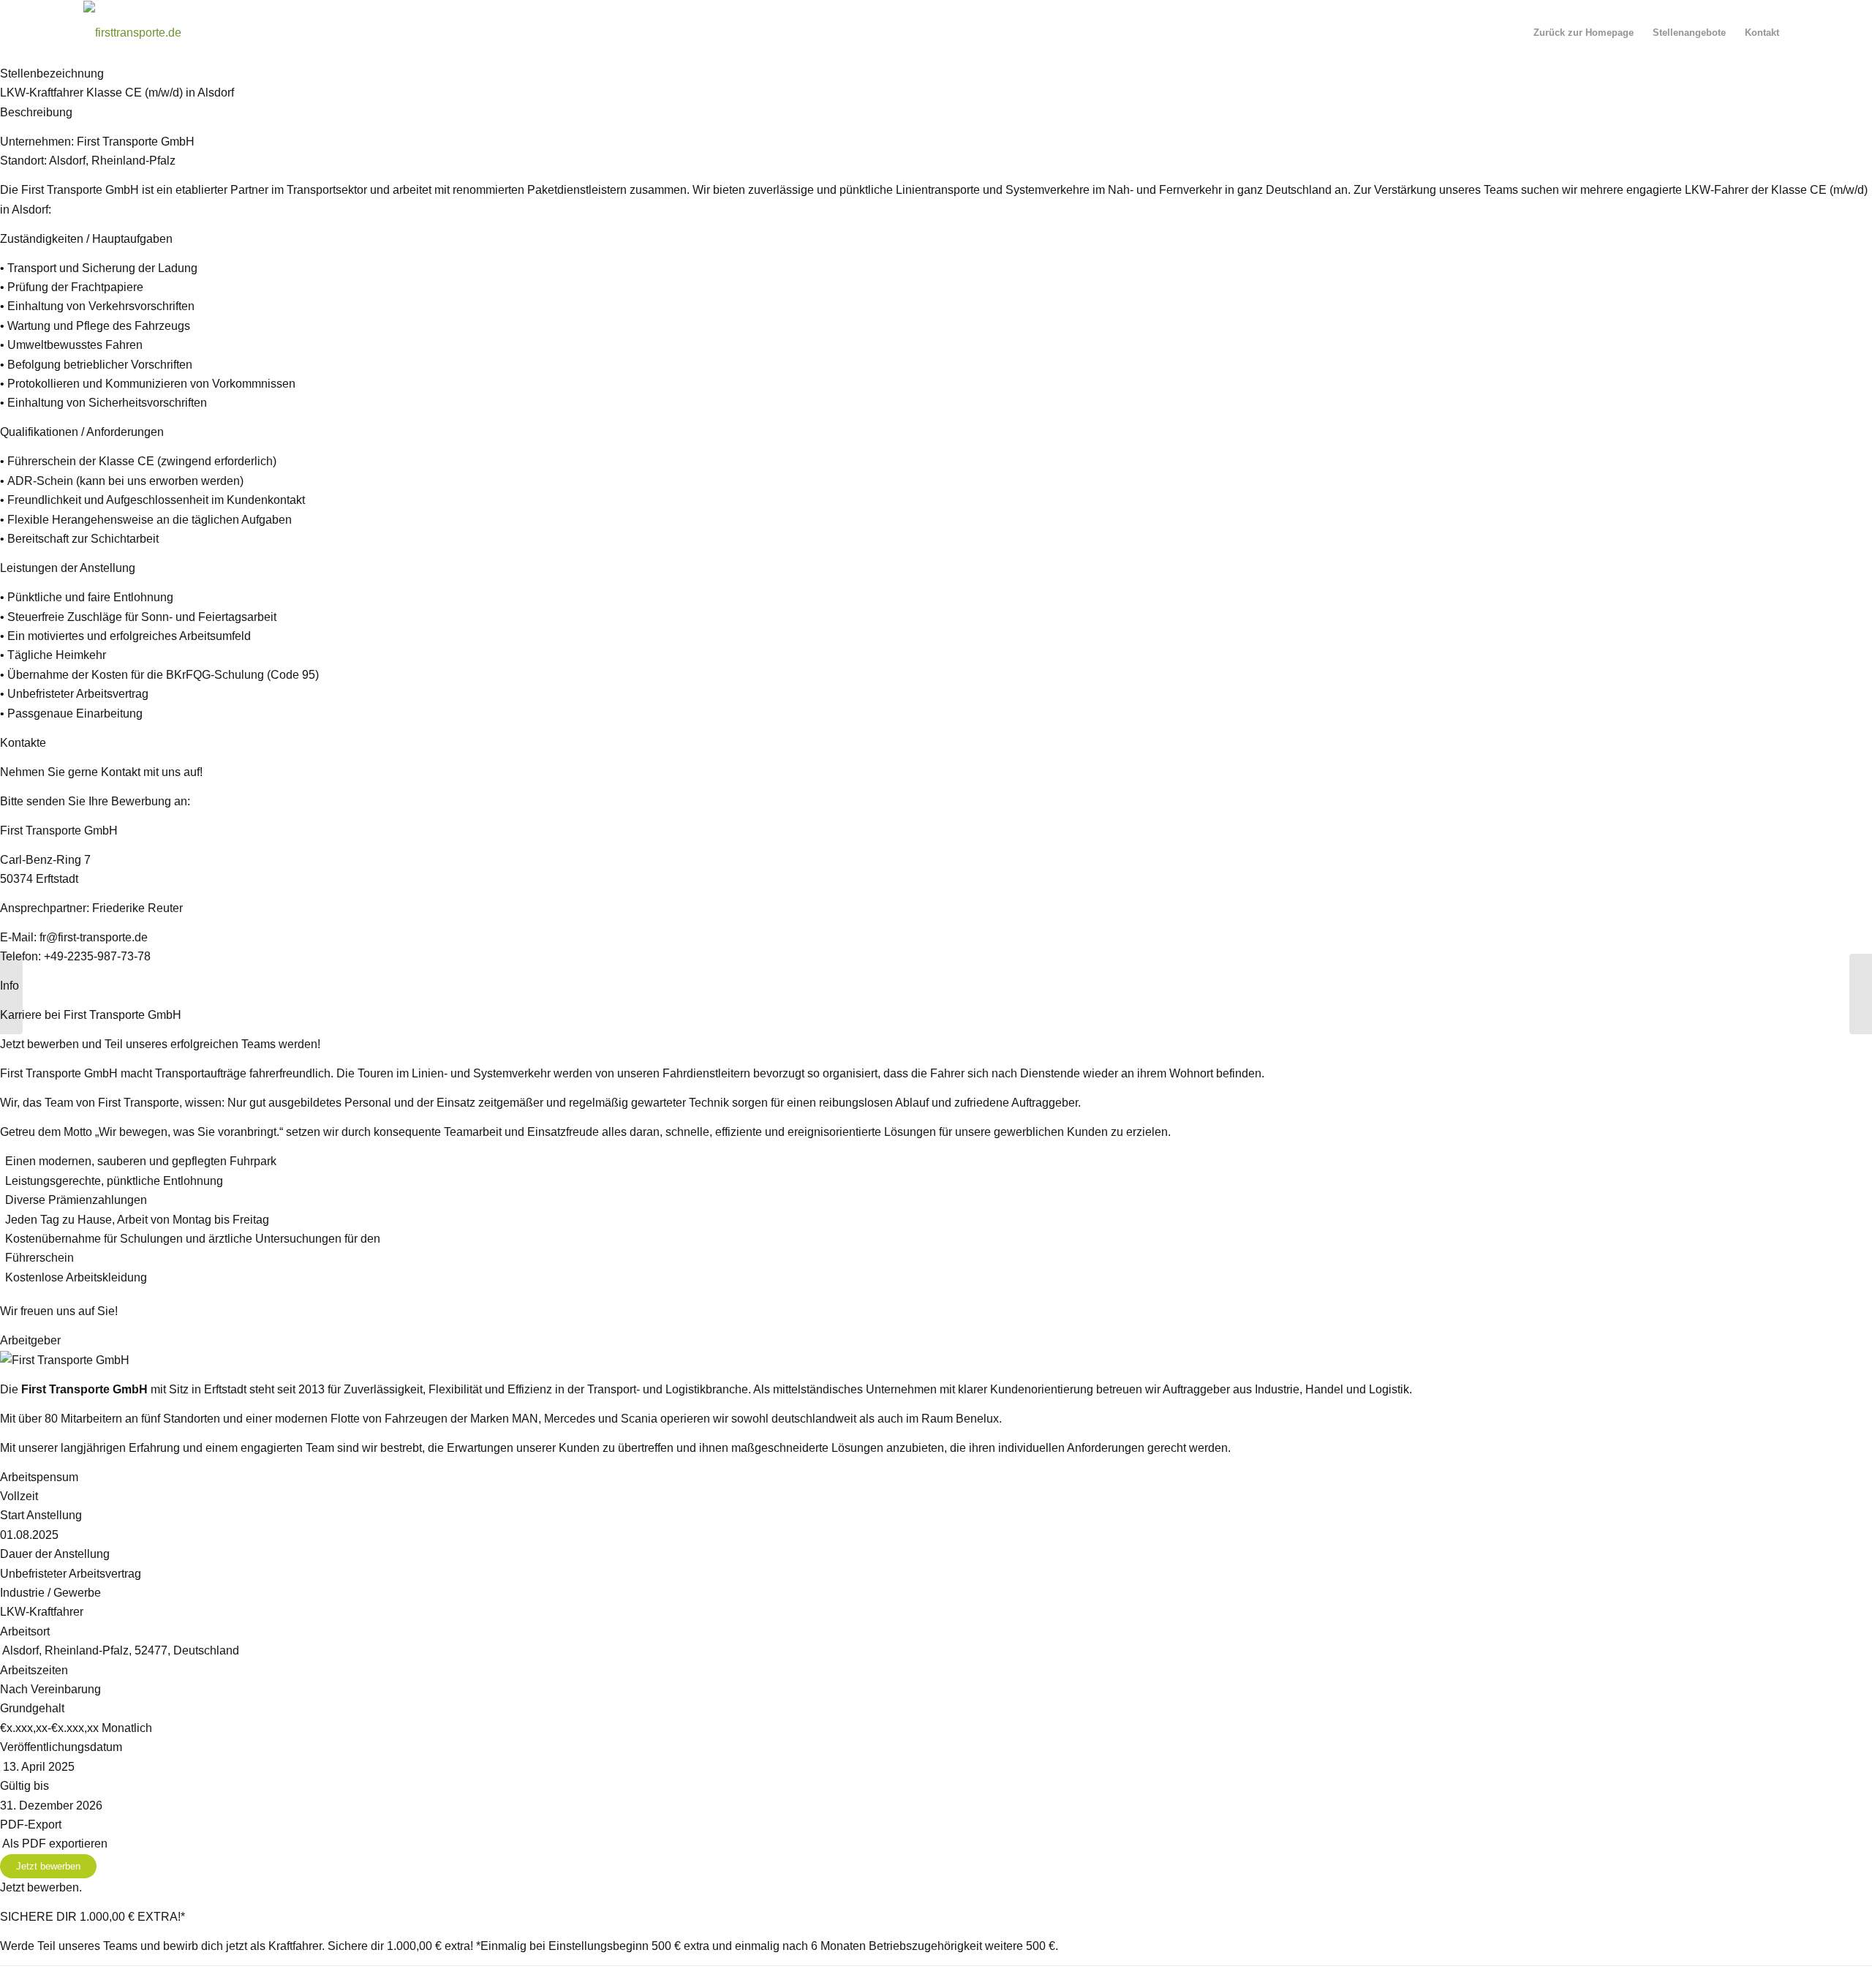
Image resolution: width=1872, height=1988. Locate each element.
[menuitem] (1584, 33)
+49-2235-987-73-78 (97, 956)
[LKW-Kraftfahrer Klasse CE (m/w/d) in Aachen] (11, 994)
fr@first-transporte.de (92, 937)
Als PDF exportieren (54, 1844)
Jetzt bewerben (48, 1866)
